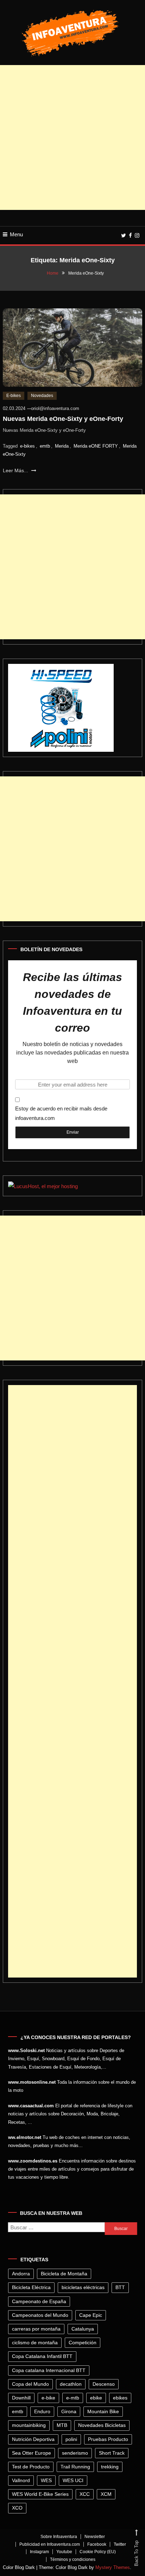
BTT (120, 2287)
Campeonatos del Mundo (40, 2315)
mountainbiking (29, 2425)
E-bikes (14, 396)
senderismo (75, 2453)
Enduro (42, 2411)
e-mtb (73, 2398)
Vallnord (21, 2480)
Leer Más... (16, 470)
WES (46, 2480)
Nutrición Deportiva (33, 2439)
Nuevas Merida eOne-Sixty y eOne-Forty (63, 419)
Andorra (21, 2274)
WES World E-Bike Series (40, 2494)
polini (71, 2439)
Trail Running (75, 2467)
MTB (62, 2425)
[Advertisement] (72, 137)
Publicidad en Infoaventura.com (50, 2544)
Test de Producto (31, 2467)
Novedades (42, 396)
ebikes (120, 2398)
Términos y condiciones (73, 2559)
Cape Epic (91, 2315)
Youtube (64, 2552)
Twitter (120, 2544)
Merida (62, 446)
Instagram (39, 2552)
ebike (96, 2398)
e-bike (48, 2398)
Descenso (104, 2384)
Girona (69, 2411)
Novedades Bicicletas (102, 2425)
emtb (45, 446)
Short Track (112, 2453)
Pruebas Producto (108, 2439)
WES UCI (73, 2480)
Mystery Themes (113, 2567)
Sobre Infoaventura (59, 2537)
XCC (85, 2494)
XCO (17, 2508)
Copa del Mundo (30, 2384)
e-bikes (27, 446)
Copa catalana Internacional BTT (49, 2370)
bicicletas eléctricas (83, 2287)
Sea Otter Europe (31, 2453)
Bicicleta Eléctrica (31, 2287)
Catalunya (83, 2329)
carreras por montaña (36, 2329)
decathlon (71, 2384)
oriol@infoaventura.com (55, 408)
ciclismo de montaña (35, 2343)
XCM (106, 2494)
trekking (110, 2467)
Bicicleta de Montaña (64, 2274)
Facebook (97, 2544)
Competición (83, 2343)
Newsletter (95, 2537)
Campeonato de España (39, 2301)
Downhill (21, 2398)
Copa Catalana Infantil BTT (42, 2356)
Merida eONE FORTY (96, 446)
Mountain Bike (103, 2411)
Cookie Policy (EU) (98, 2552)
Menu (16, 234)
